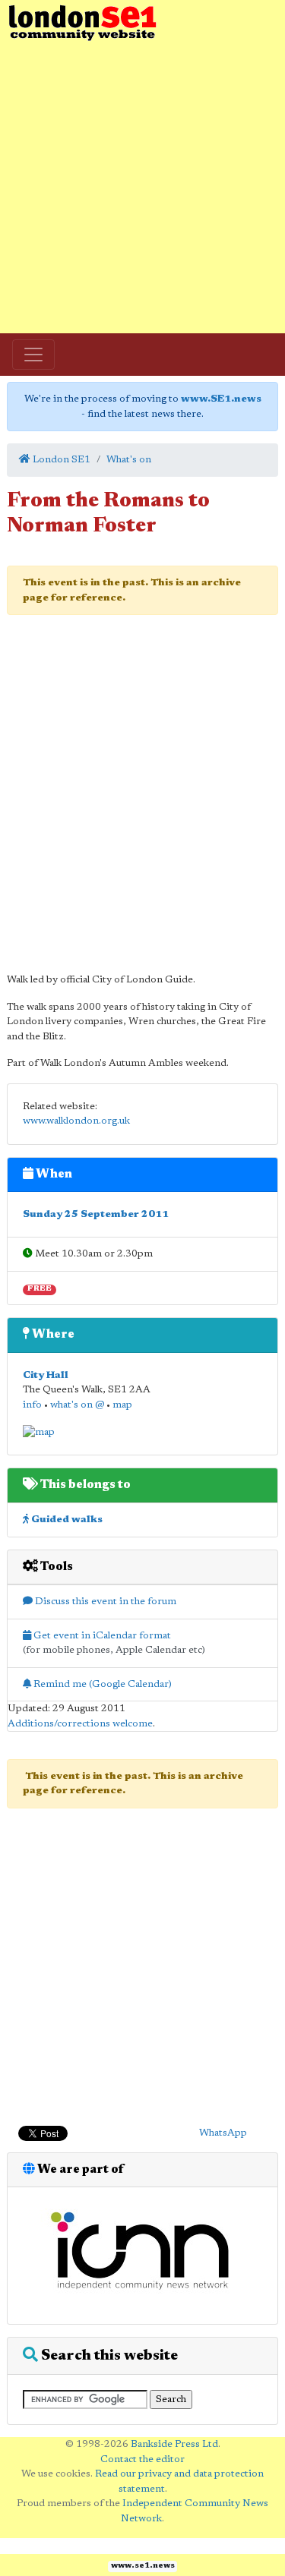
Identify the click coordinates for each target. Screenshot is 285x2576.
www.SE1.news (221, 399)
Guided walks (66, 1520)
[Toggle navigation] (33, 355)
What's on (129, 460)
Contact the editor (142, 2459)
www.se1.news (143, 2566)
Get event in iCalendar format (101, 1636)
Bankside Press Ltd (174, 2444)
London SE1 (60, 460)
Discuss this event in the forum (104, 1602)
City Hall (46, 1375)
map (122, 1405)
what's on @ (77, 1405)
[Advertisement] (142, 188)
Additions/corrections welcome (80, 1724)
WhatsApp (223, 2133)
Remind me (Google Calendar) (101, 1684)
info (32, 1405)
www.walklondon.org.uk (76, 1121)
